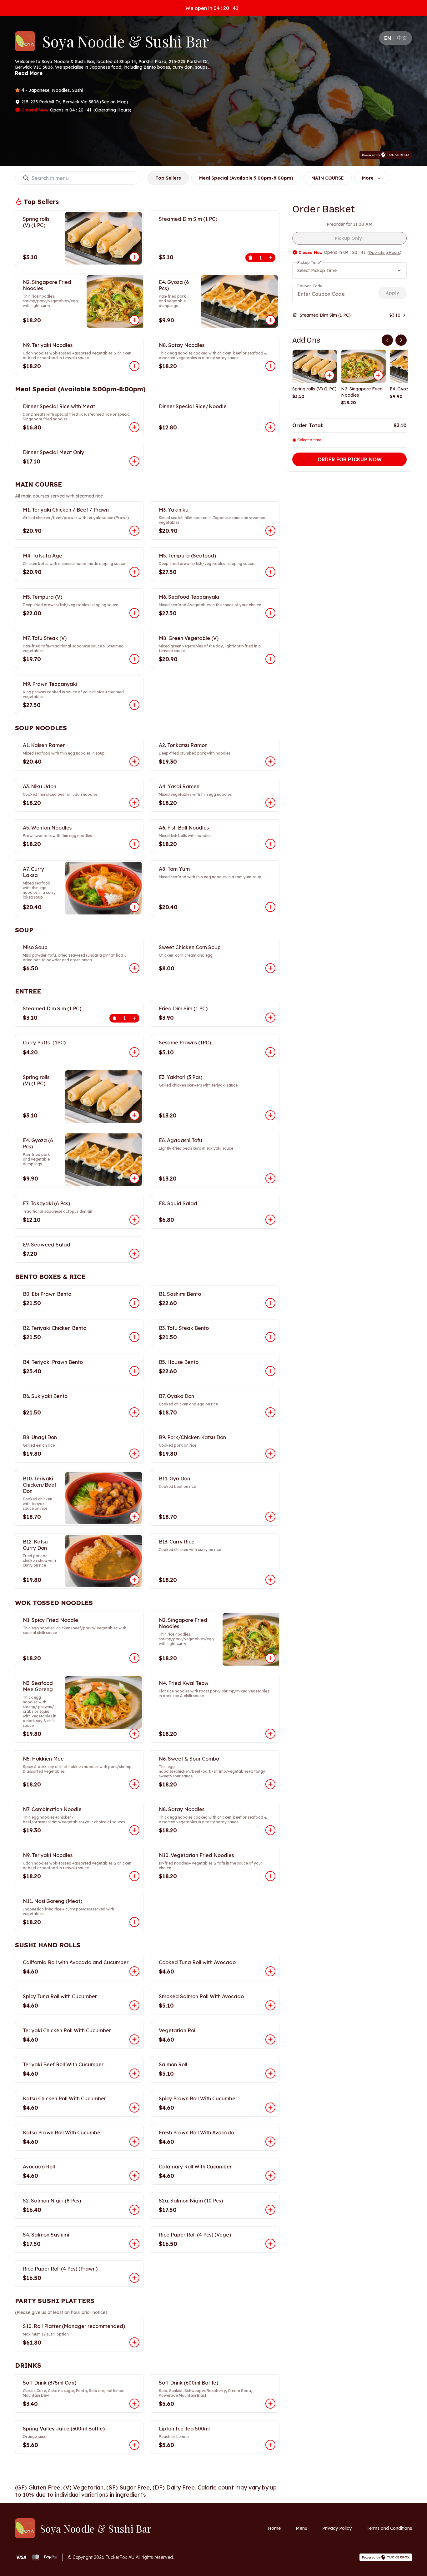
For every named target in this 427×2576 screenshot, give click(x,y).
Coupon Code (310, 286)
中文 (402, 38)
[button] (79, 238)
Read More (29, 73)
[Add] (329, 375)
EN (388, 38)
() (114, 102)
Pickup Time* (309, 263)
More (368, 178)
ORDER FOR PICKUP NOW (350, 459)
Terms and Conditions (389, 2528)
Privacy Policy (337, 2528)
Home (274, 2528)
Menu (301, 2528)
